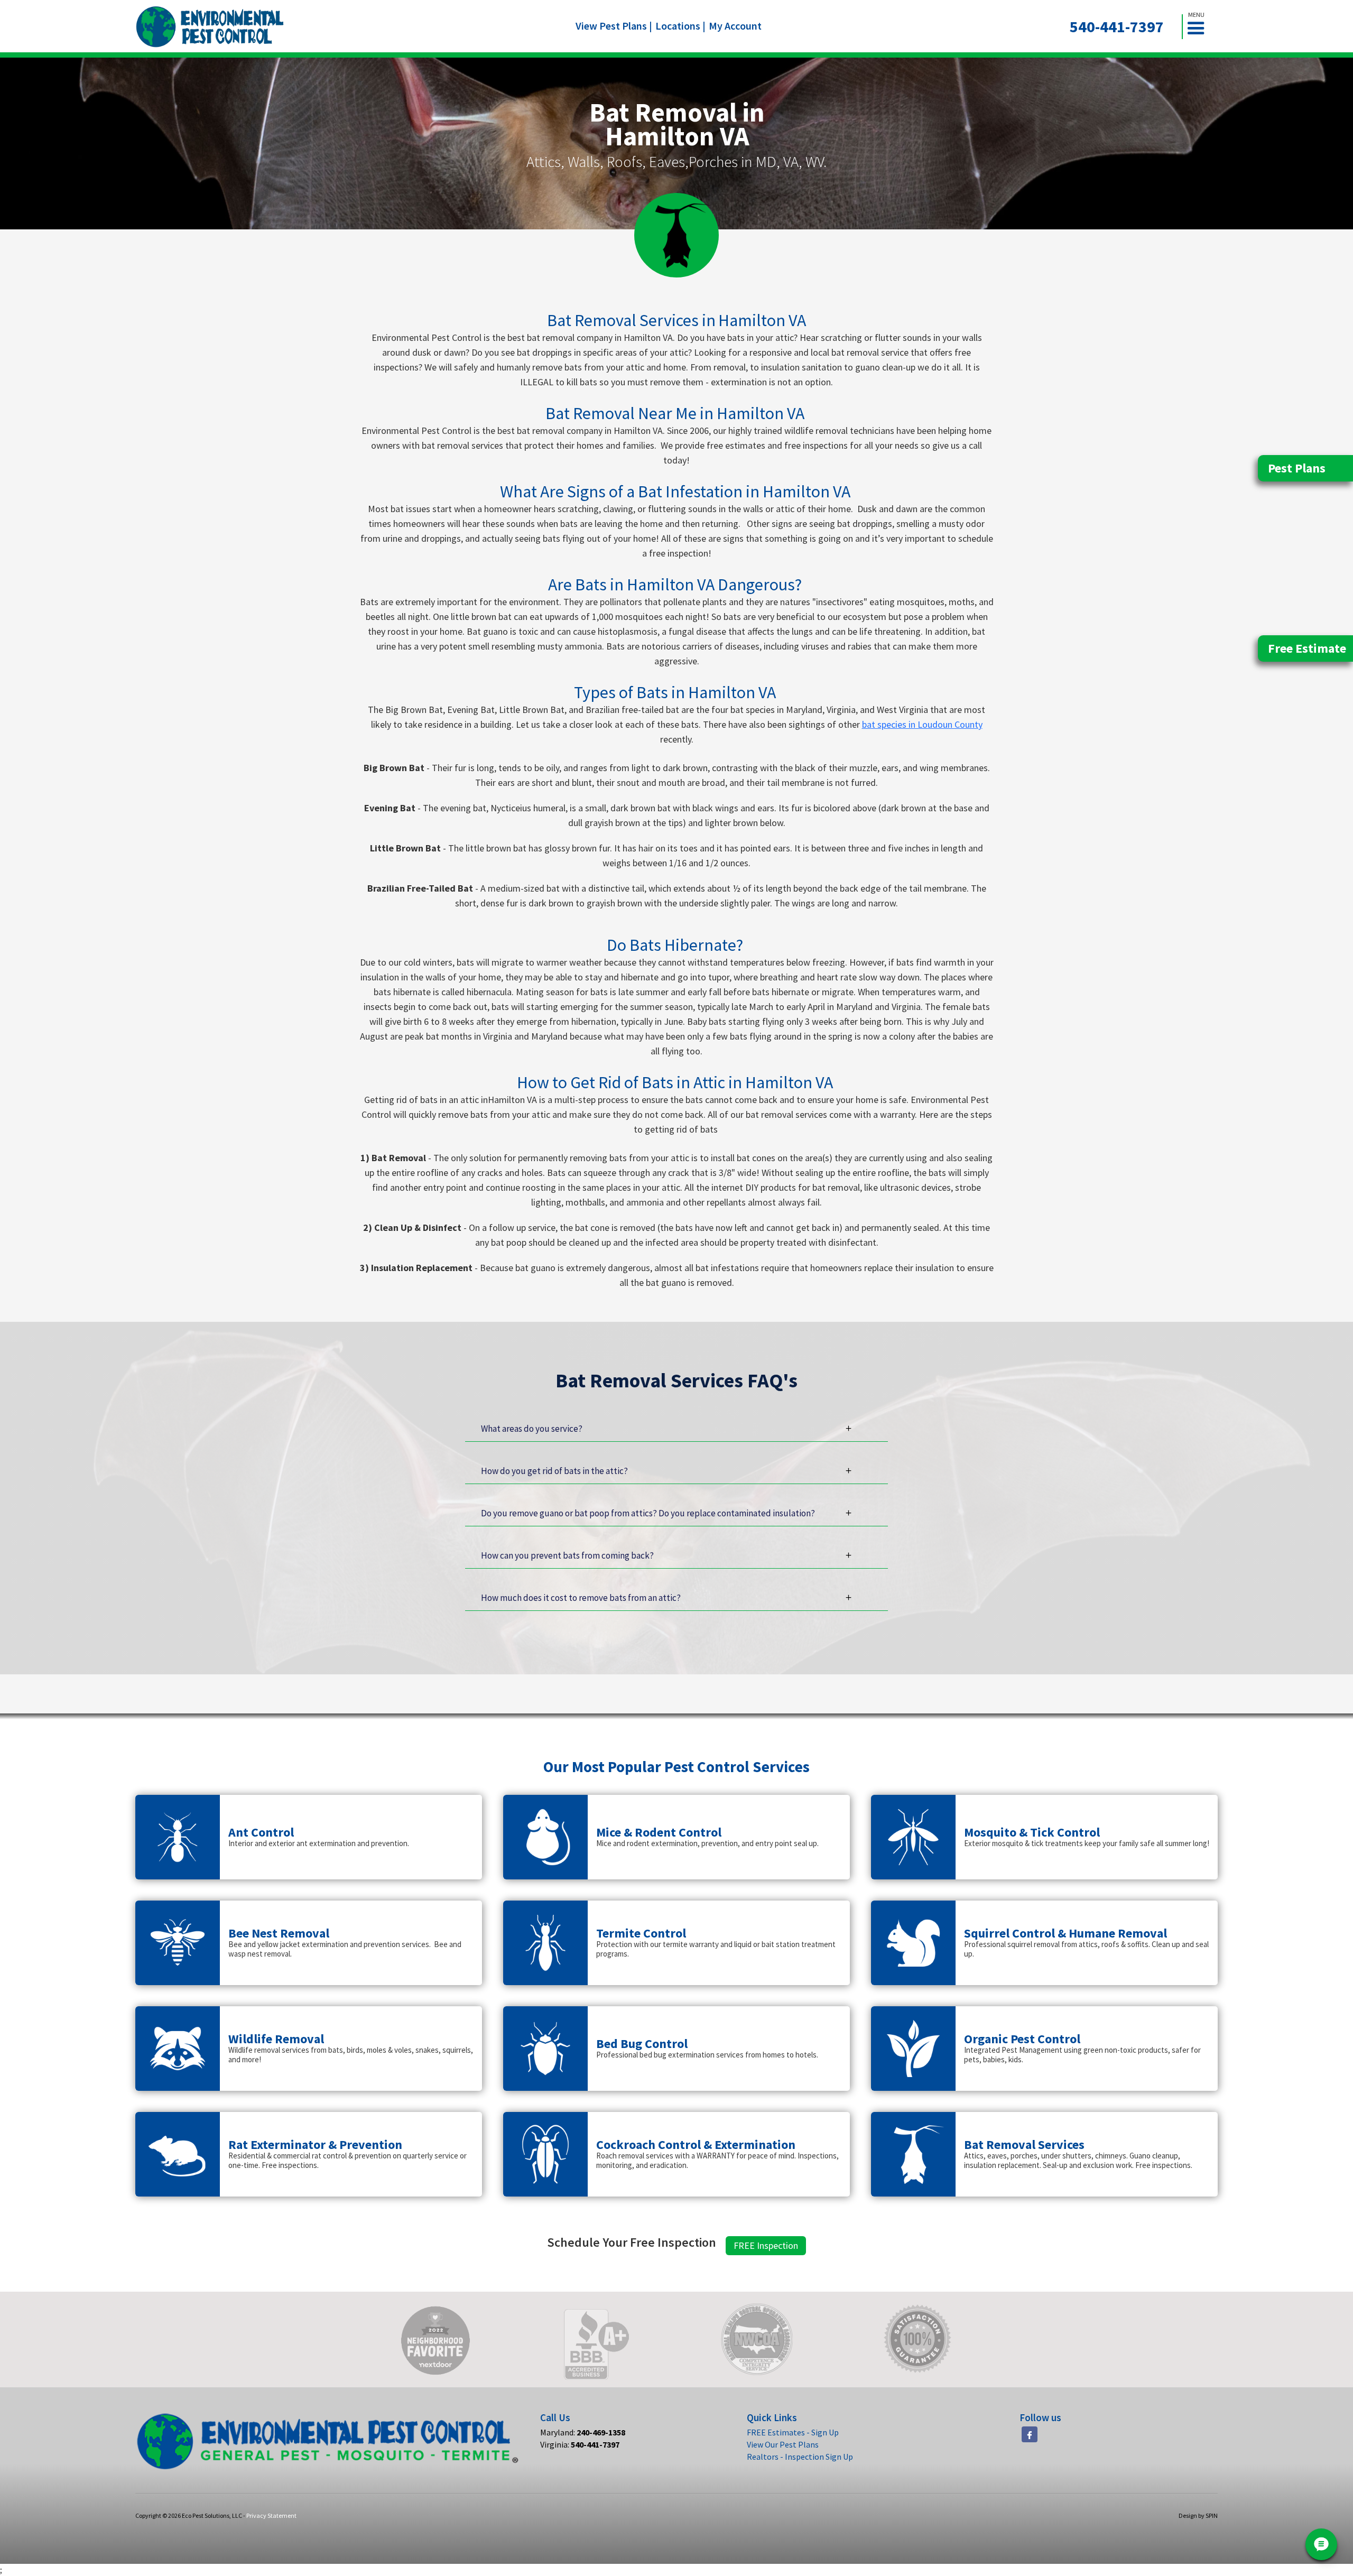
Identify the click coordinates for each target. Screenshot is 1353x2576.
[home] (210, 27)
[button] (1200, 27)
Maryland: (583, 2432)
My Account (735, 26)
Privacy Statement (271, 2515)
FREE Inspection (766, 2245)
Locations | (680, 26)
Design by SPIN (1198, 2515)
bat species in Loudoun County (922, 724)
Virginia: (580, 2444)
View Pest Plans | (614, 26)
